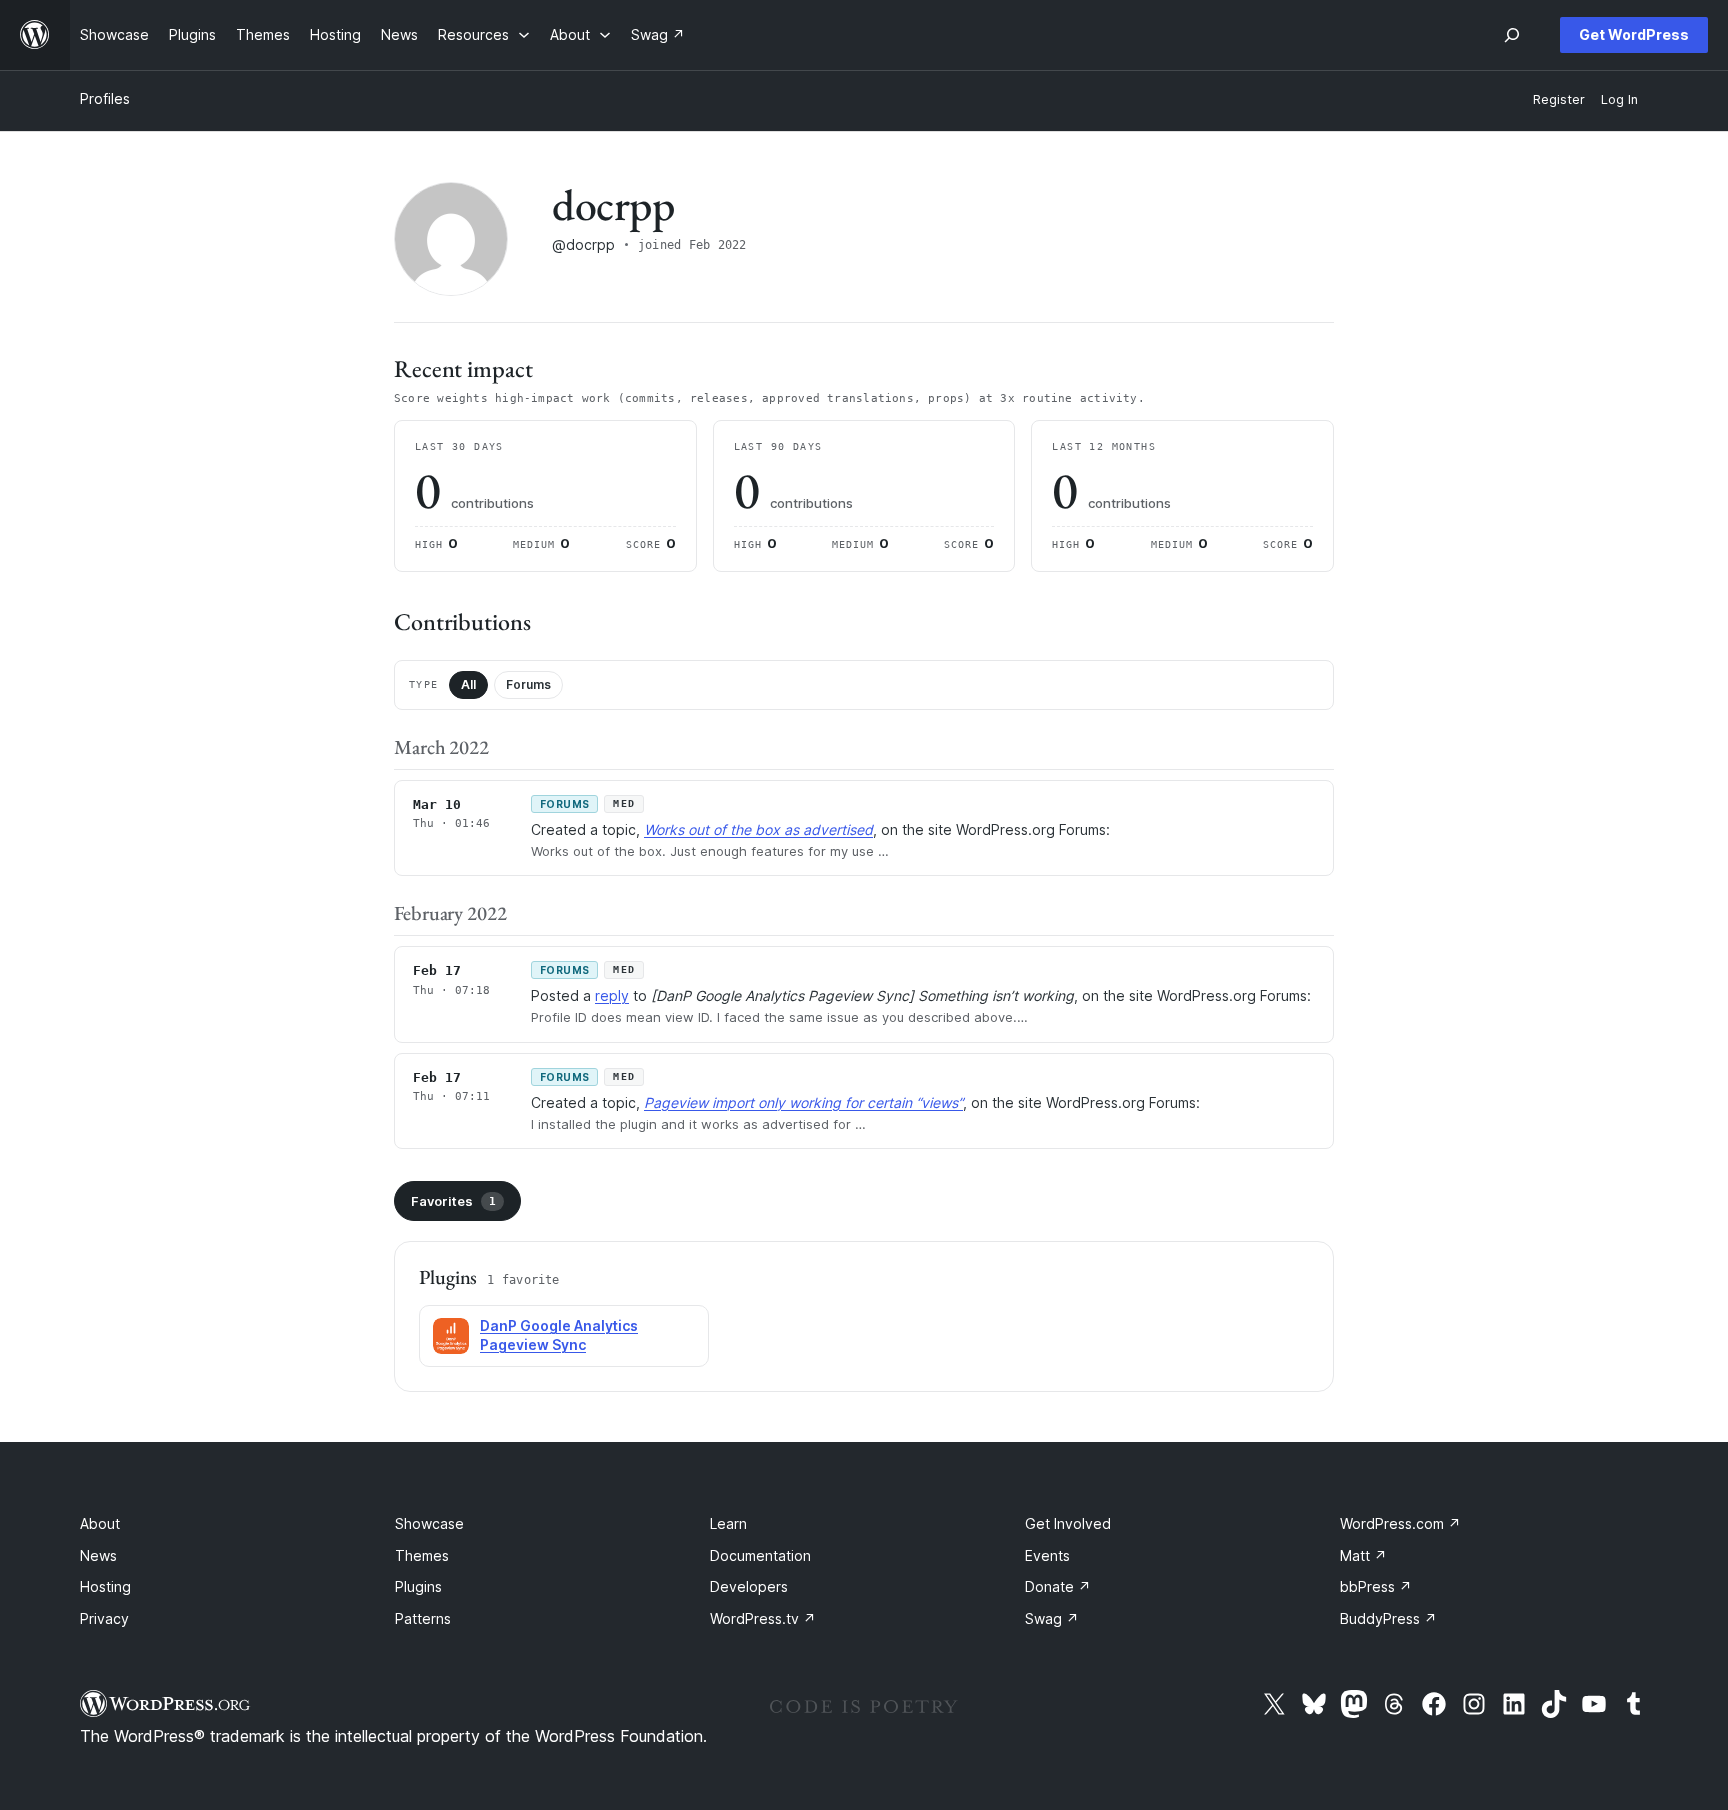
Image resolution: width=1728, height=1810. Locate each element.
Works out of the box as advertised (758, 829)
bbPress (1376, 1586)
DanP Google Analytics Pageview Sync (559, 1335)
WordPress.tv (763, 1618)
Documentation (760, 1555)
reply (612, 995)
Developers (749, 1586)
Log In (1619, 99)
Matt (1363, 1555)
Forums (528, 684)
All (468, 684)
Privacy (104, 1618)
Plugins (418, 1586)
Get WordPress (1634, 34)
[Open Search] (1512, 35)
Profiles (105, 98)
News (98, 1555)
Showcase (429, 1523)
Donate (1058, 1586)
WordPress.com (1400, 1523)
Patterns (423, 1618)
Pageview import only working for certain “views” (803, 1102)
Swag (1052, 1618)
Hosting (105, 1586)
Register (1559, 99)
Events (1047, 1555)
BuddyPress (1388, 1618)
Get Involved (1068, 1523)
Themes (422, 1555)
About (100, 1523)
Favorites (453, 1201)
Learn (728, 1523)
